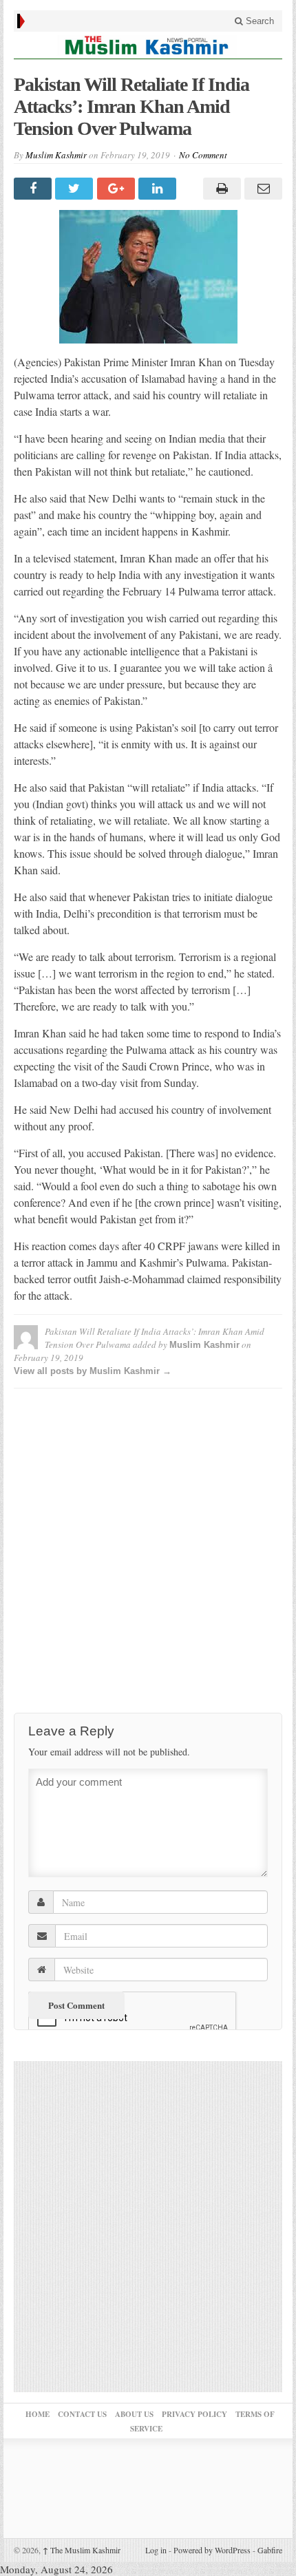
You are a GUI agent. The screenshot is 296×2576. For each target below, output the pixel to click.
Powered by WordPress (212, 2550)
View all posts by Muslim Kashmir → (93, 1371)
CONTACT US (82, 2414)
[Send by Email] (262, 189)
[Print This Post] (220, 189)
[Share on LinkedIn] (159, 189)
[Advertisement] (148, 1547)
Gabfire (270, 2550)
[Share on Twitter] (76, 189)
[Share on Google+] (118, 189)
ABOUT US (134, 2414)
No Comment (203, 155)
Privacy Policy (194, 2414)
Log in (156, 2550)
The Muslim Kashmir (82, 2550)
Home (38, 2414)
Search (258, 21)
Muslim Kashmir (56, 155)
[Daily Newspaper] (148, 45)
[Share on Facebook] (34, 189)
